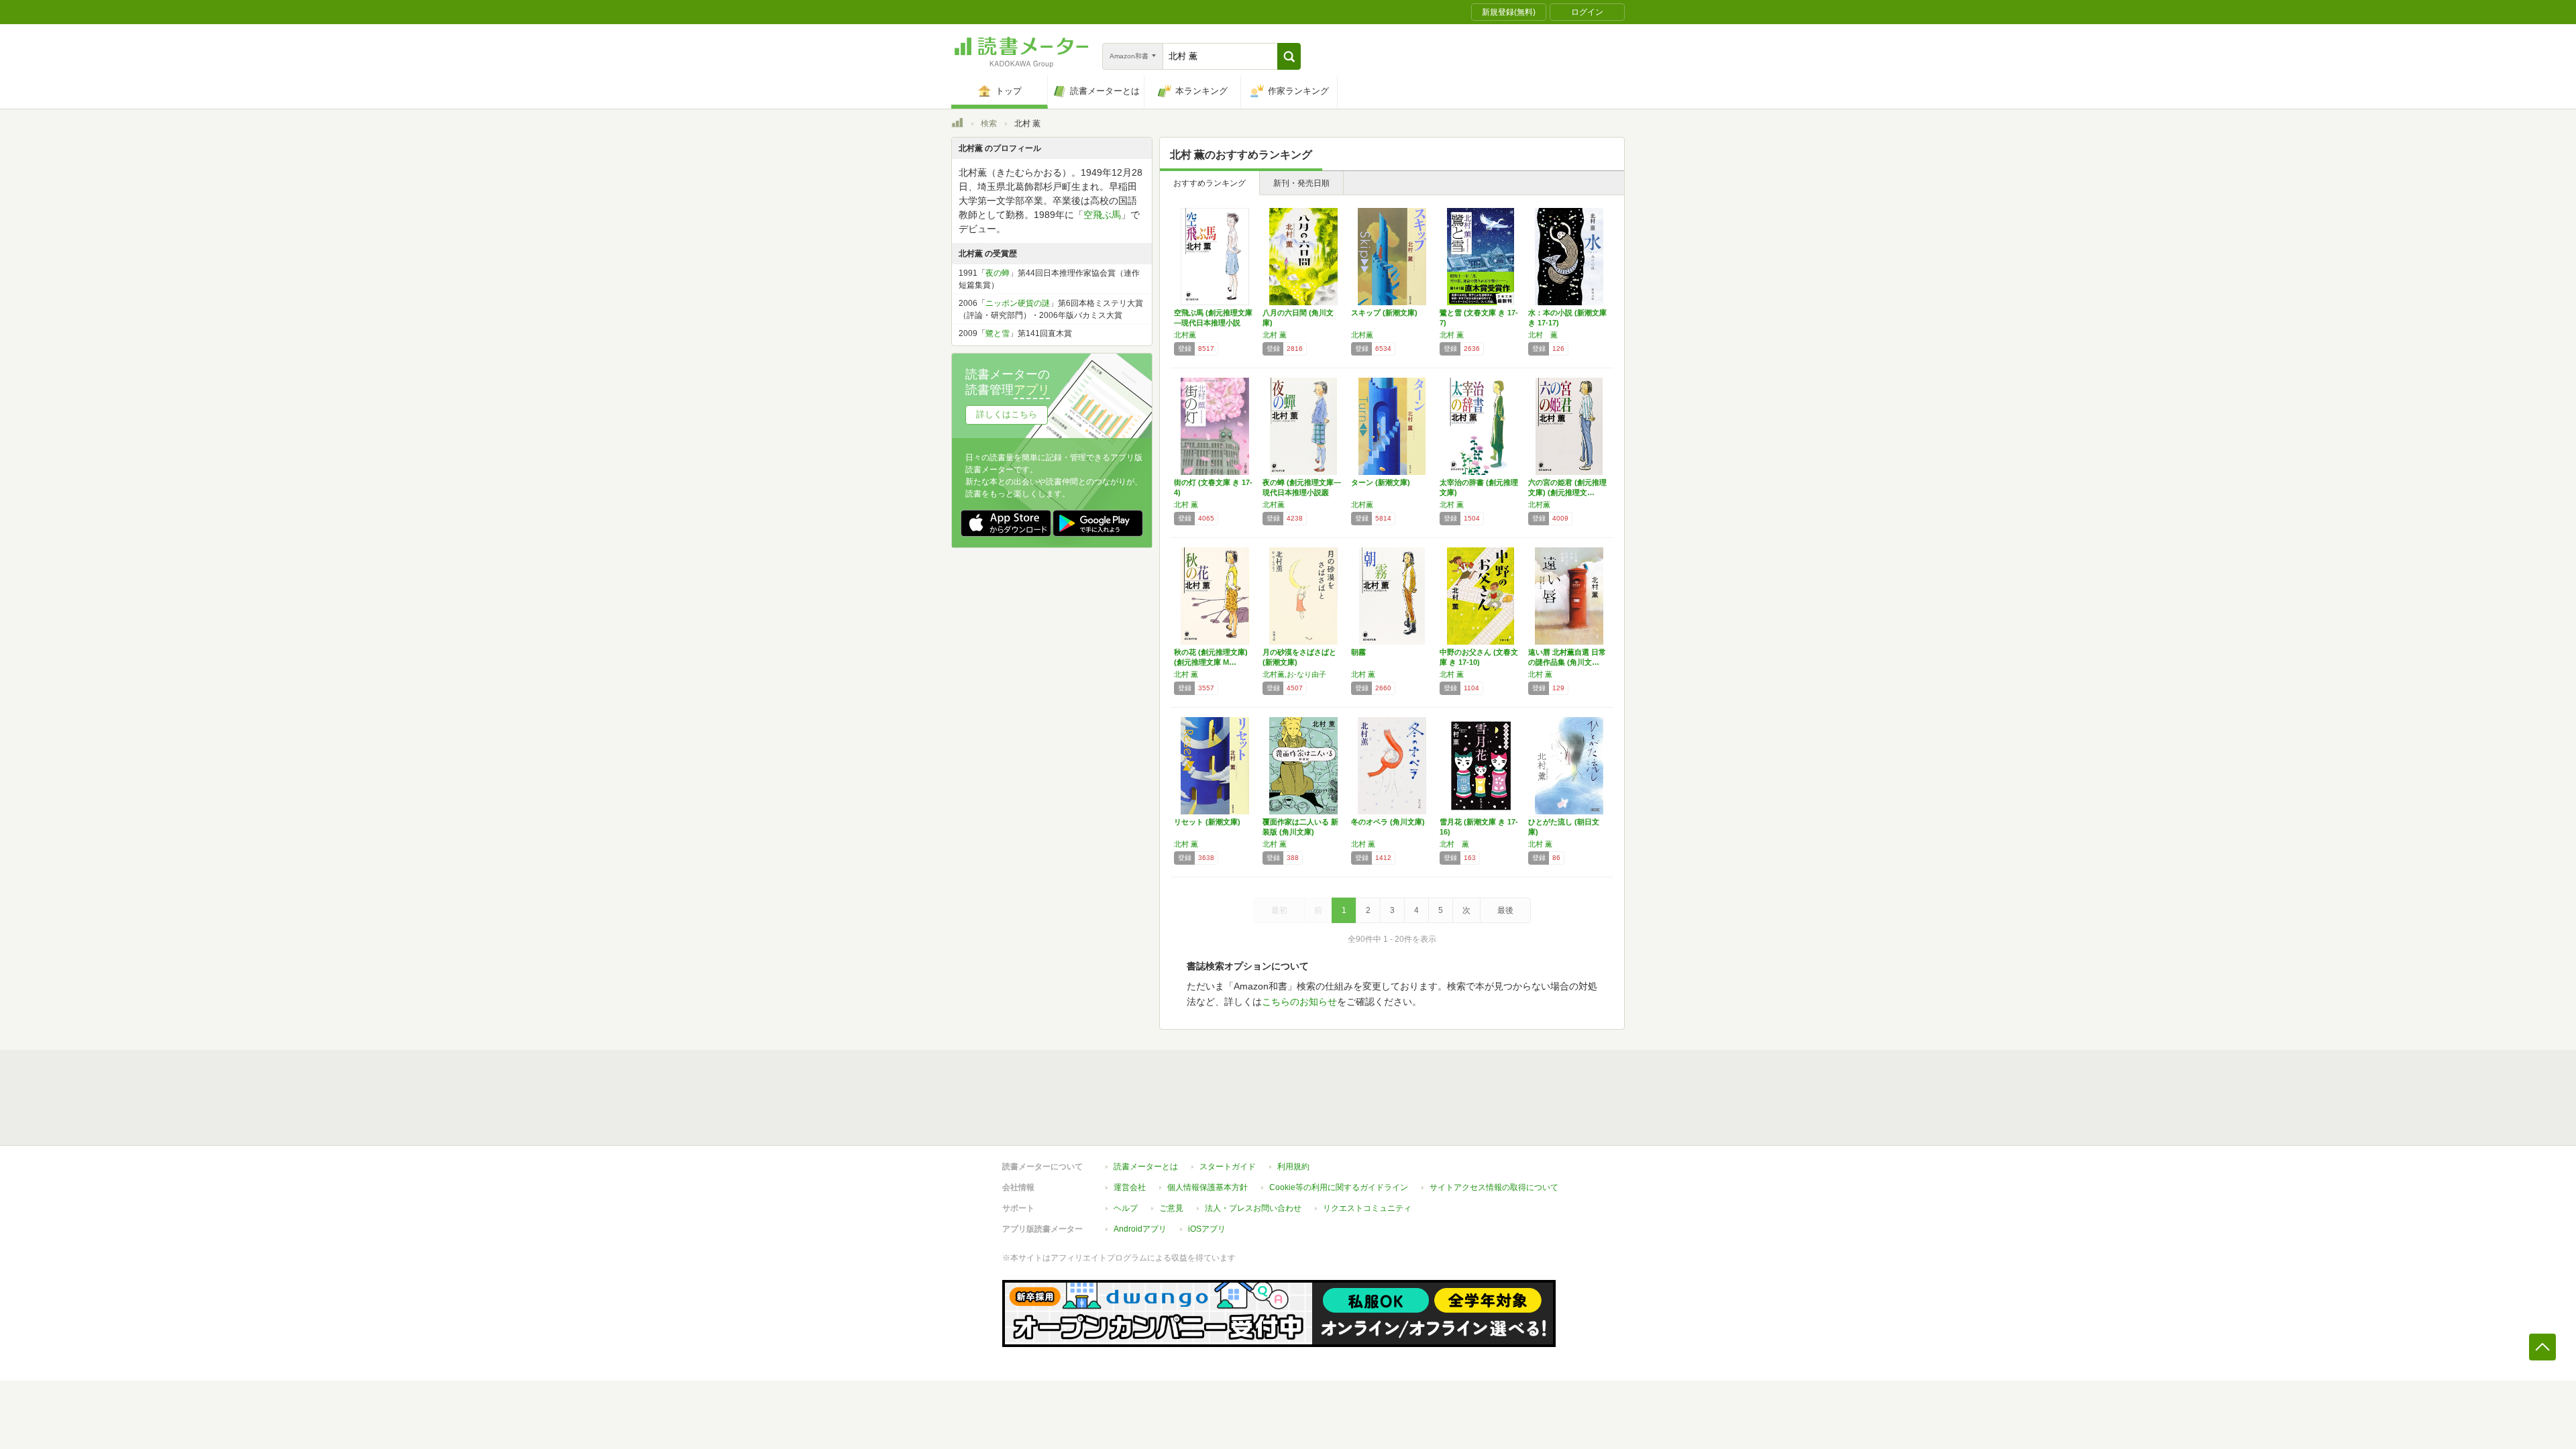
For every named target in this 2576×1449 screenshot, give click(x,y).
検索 (989, 123)
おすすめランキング (1210, 183)
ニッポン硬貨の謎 (1018, 303)
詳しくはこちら (1007, 414)
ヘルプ (1126, 1208)
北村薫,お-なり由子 (1294, 674)
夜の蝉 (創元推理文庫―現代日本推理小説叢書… (1302, 492)
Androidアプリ (1140, 1229)
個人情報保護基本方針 (1207, 1187)
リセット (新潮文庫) (1207, 822)
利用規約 (1293, 1167)
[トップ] (957, 125)
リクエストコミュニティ (1367, 1208)
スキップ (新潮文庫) (1384, 313)
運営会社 (1130, 1187)
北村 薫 (1275, 335)
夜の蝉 (998, 273)
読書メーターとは (1146, 1167)
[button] (1289, 56)
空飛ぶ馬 (1102, 215)
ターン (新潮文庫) (1381, 482)
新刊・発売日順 (1301, 183)
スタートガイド (1228, 1167)
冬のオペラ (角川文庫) (1388, 822)
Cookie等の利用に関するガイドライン (1339, 1187)
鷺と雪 (998, 333)
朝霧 (1358, 652)
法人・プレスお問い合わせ (1253, 1208)
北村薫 (1185, 335)
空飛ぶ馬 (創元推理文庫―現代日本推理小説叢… (1213, 323)
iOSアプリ (1207, 1229)
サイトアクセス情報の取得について (1494, 1187)
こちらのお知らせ (1299, 1002)
